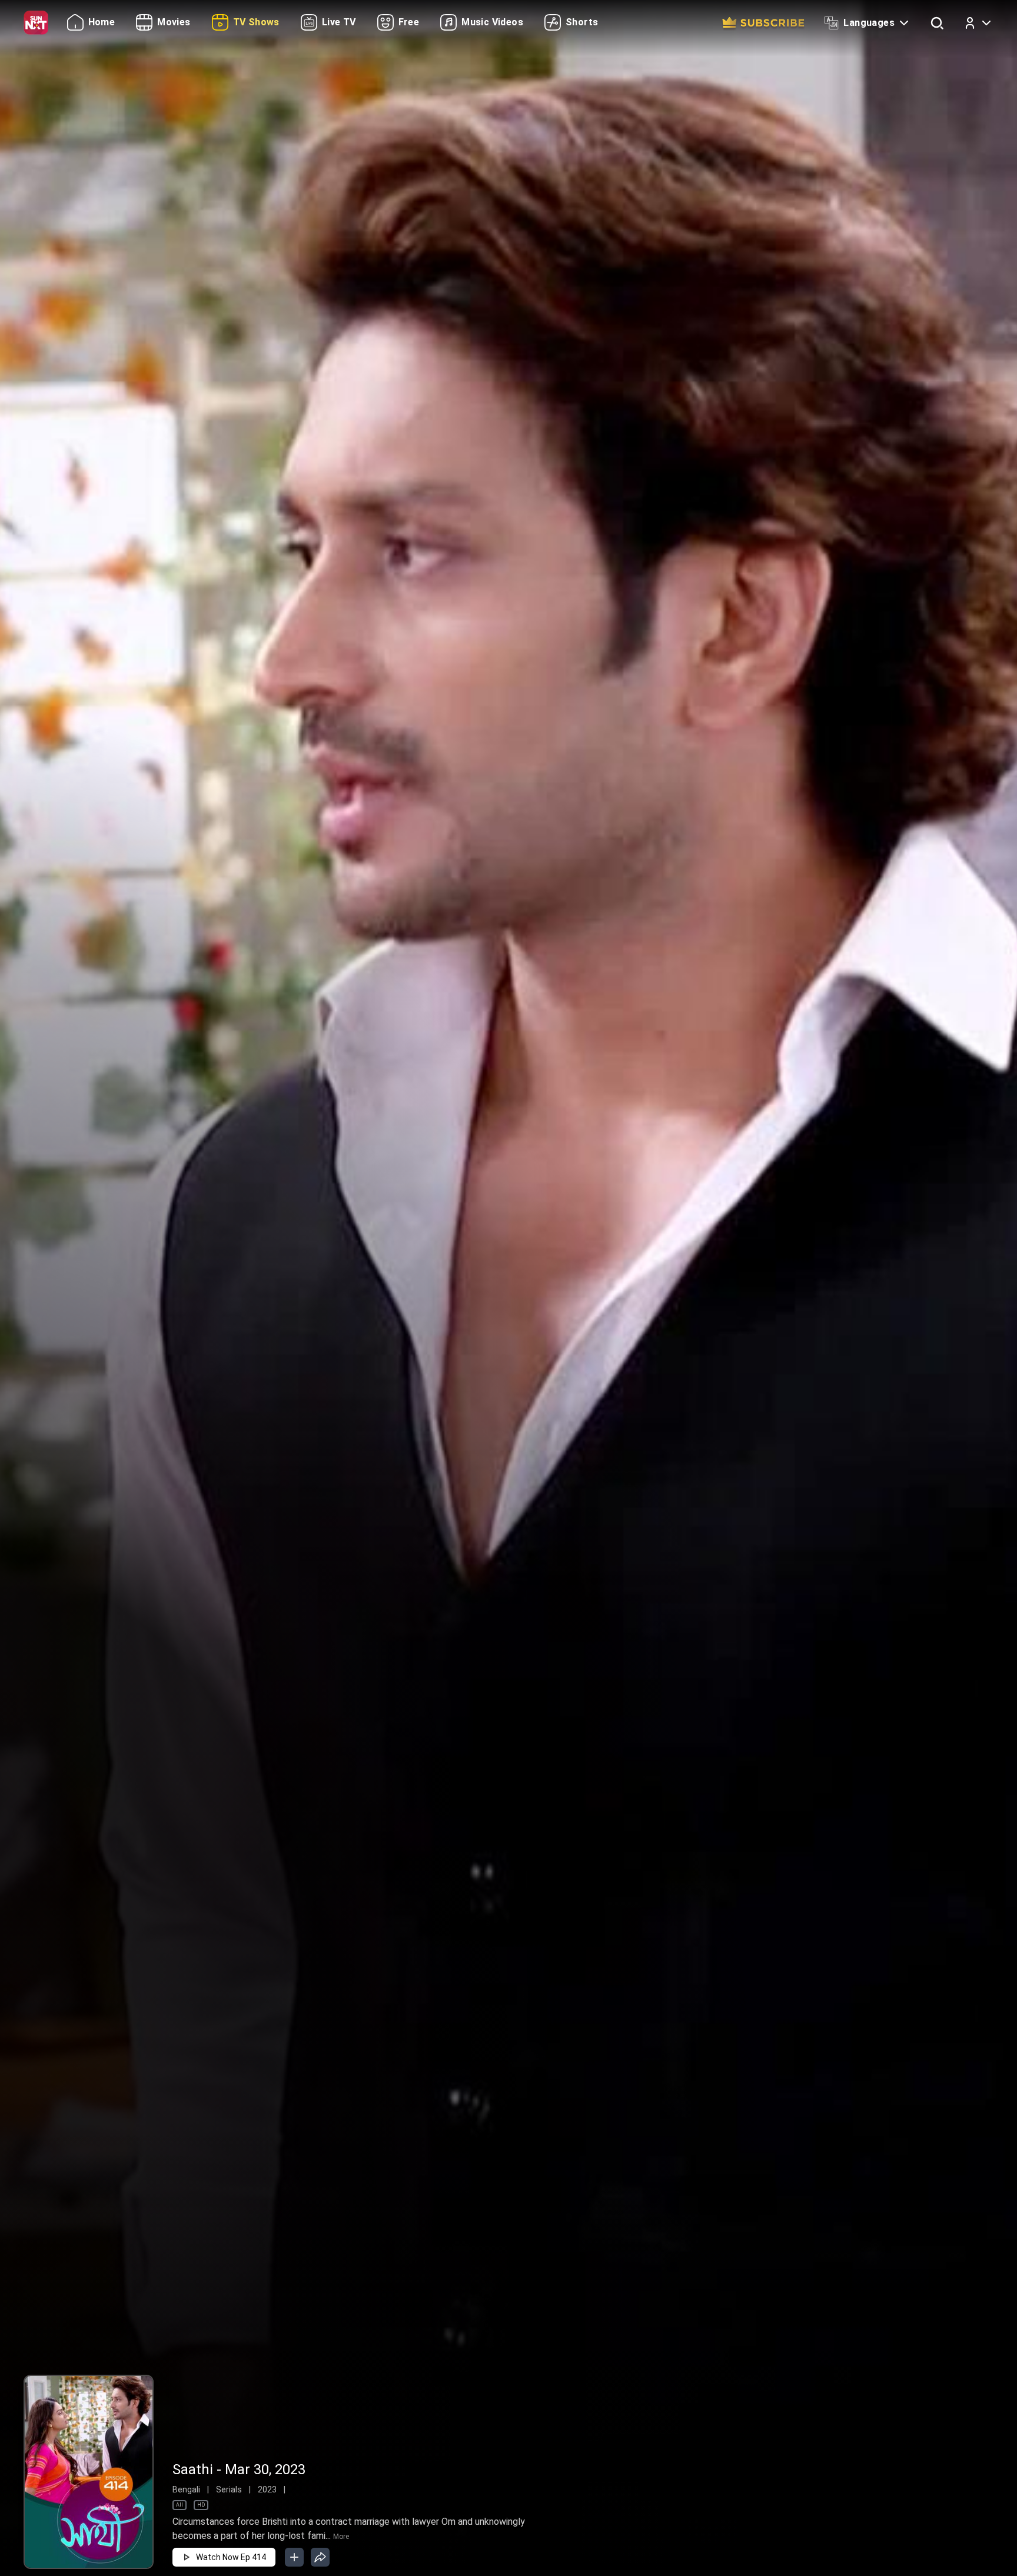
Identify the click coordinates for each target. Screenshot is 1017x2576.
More (341, 2537)
